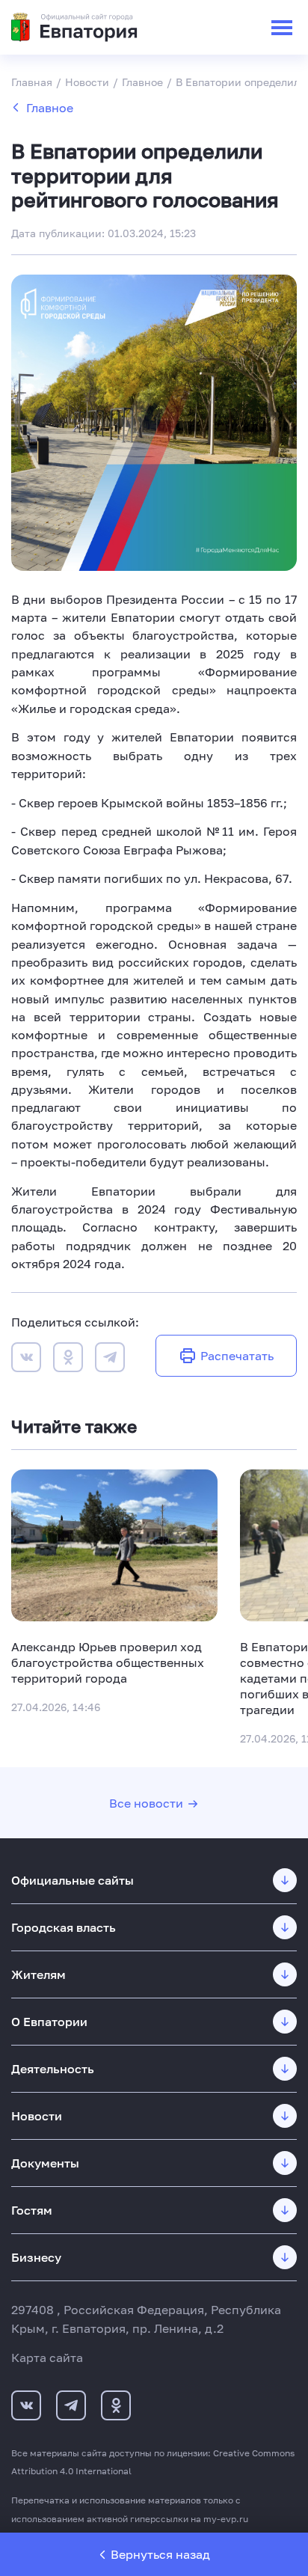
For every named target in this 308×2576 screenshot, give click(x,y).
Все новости (146, 1803)
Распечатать (237, 1356)
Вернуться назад (160, 2554)
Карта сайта (47, 2358)
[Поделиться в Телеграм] (110, 1359)
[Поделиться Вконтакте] (26, 1359)
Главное (50, 108)
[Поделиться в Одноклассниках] (68, 1359)
